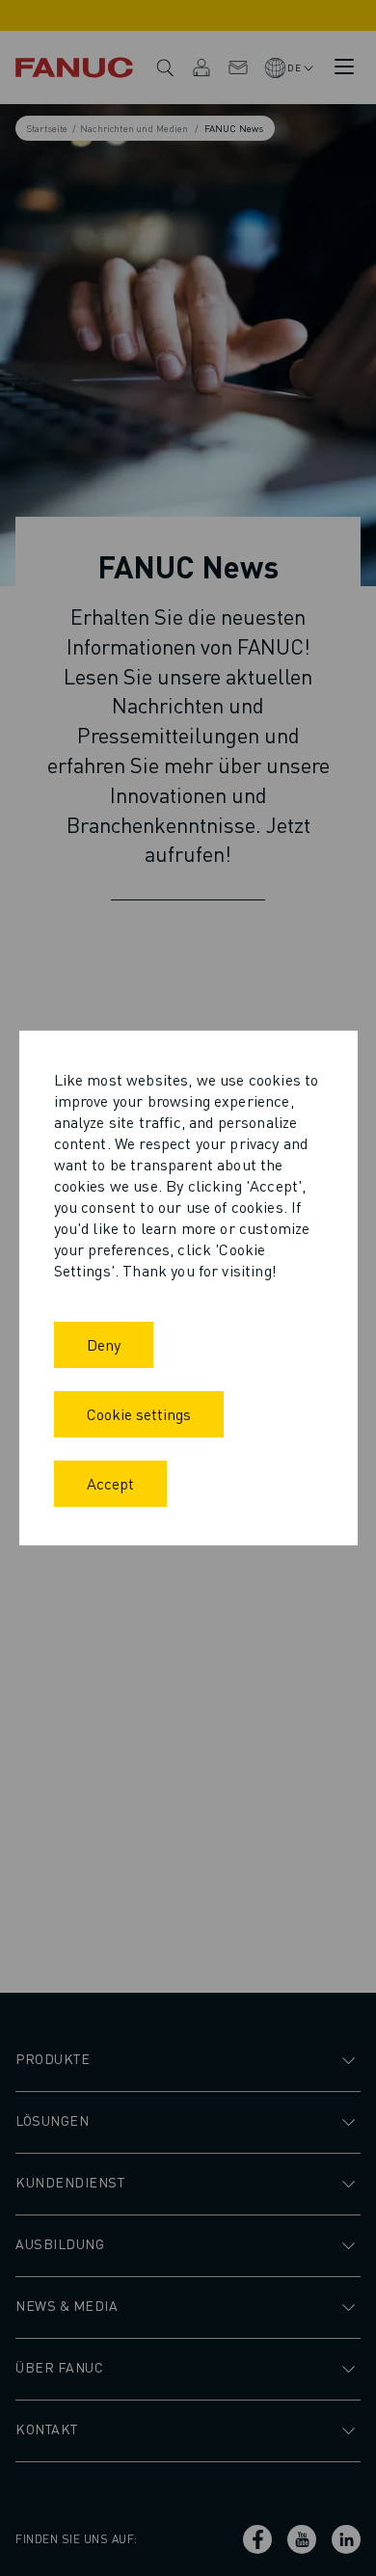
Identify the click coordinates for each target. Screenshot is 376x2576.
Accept (110, 1483)
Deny (104, 1344)
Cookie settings (139, 1414)
